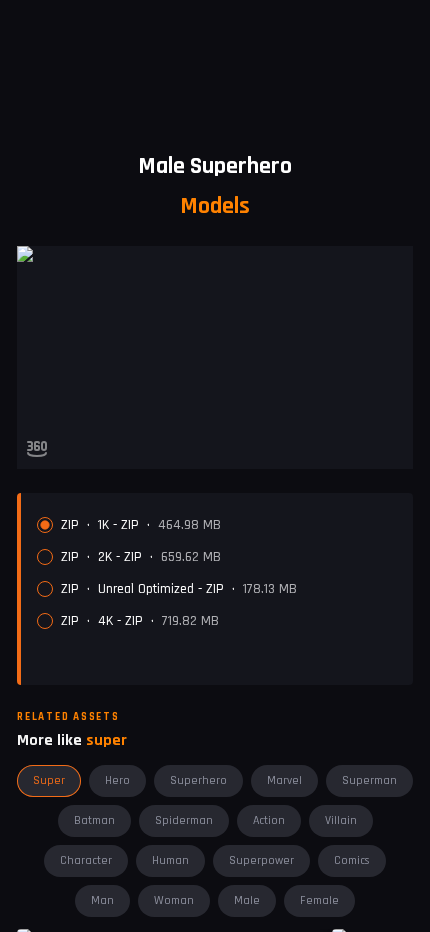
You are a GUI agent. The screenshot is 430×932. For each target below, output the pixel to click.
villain (341, 820)
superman (369, 780)
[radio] (45, 621)
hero (117, 780)
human (170, 860)
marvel (284, 780)
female (319, 900)
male (247, 900)
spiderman (184, 820)
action (269, 820)
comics (352, 860)
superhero (198, 780)
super (49, 780)
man (102, 900)
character (86, 860)
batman (94, 820)
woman (174, 900)
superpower (261, 860)
